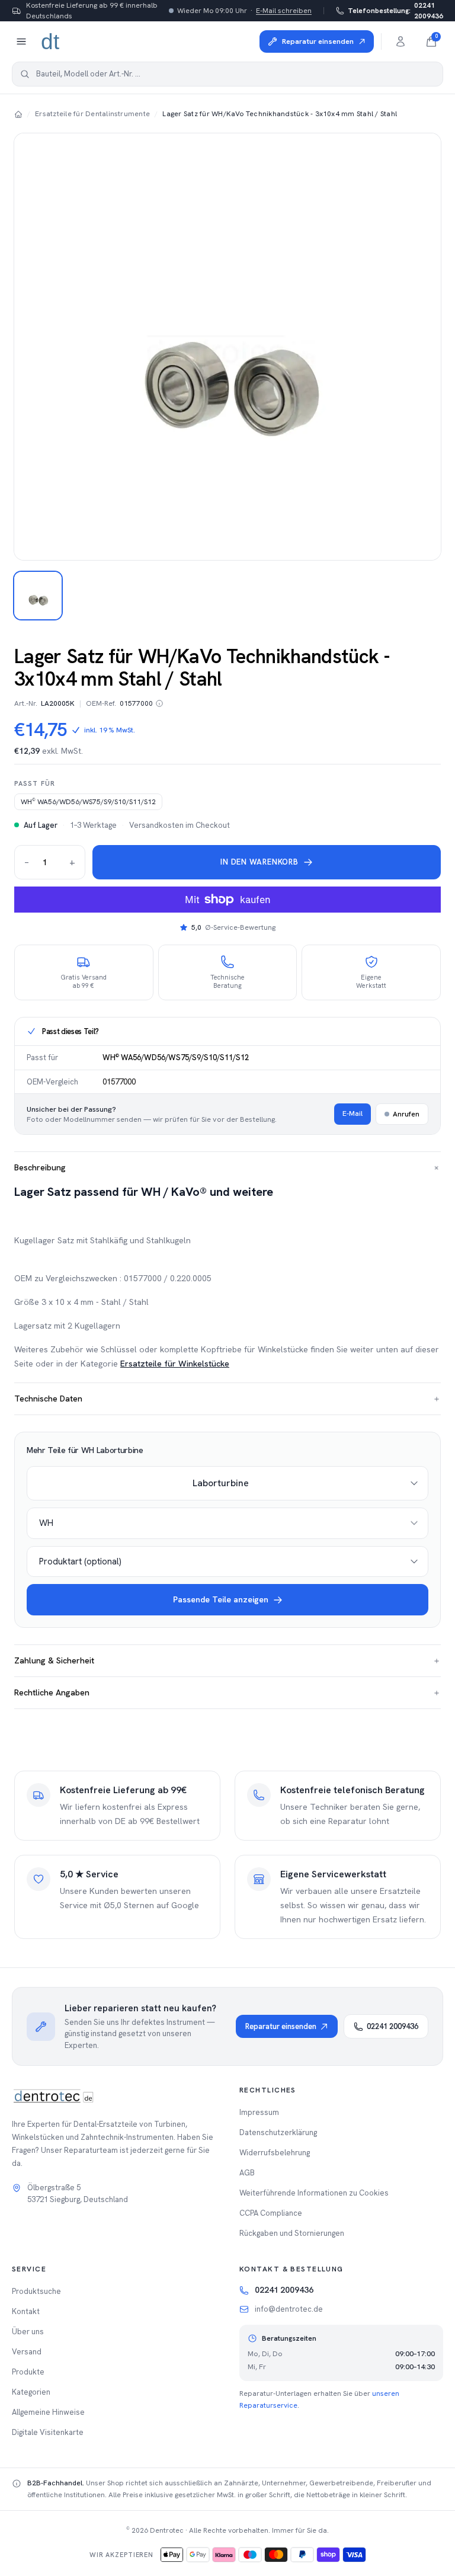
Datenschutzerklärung (278, 2132)
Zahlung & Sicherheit (227, 1660)
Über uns (28, 2332)
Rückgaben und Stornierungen (292, 2233)
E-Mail (353, 1113)
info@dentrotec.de (289, 2309)
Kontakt (26, 2311)
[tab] (38, 596)
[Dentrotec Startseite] (51, 41)
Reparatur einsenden (281, 2026)
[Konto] (400, 41)
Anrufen (406, 1114)
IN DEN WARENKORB (259, 862)
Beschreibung (227, 1168)
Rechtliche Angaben (227, 1692)
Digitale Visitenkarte (48, 2432)
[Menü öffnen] (21, 41)
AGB (247, 2173)
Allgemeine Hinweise (48, 2412)
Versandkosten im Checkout (180, 825)
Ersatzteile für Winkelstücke (175, 1364)
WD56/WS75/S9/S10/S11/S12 (88, 802)
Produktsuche (36, 2291)
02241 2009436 (395, 11)
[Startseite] (18, 114)
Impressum (259, 2112)
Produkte (28, 2372)
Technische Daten (227, 1399)
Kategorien (31, 2392)
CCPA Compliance (271, 2213)
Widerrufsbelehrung (275, 2153)
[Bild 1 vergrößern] (227, 347)
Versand (27, 2352)
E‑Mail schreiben (284, 11)
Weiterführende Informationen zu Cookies (314, 2193)
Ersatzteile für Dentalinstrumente (92, 114)
